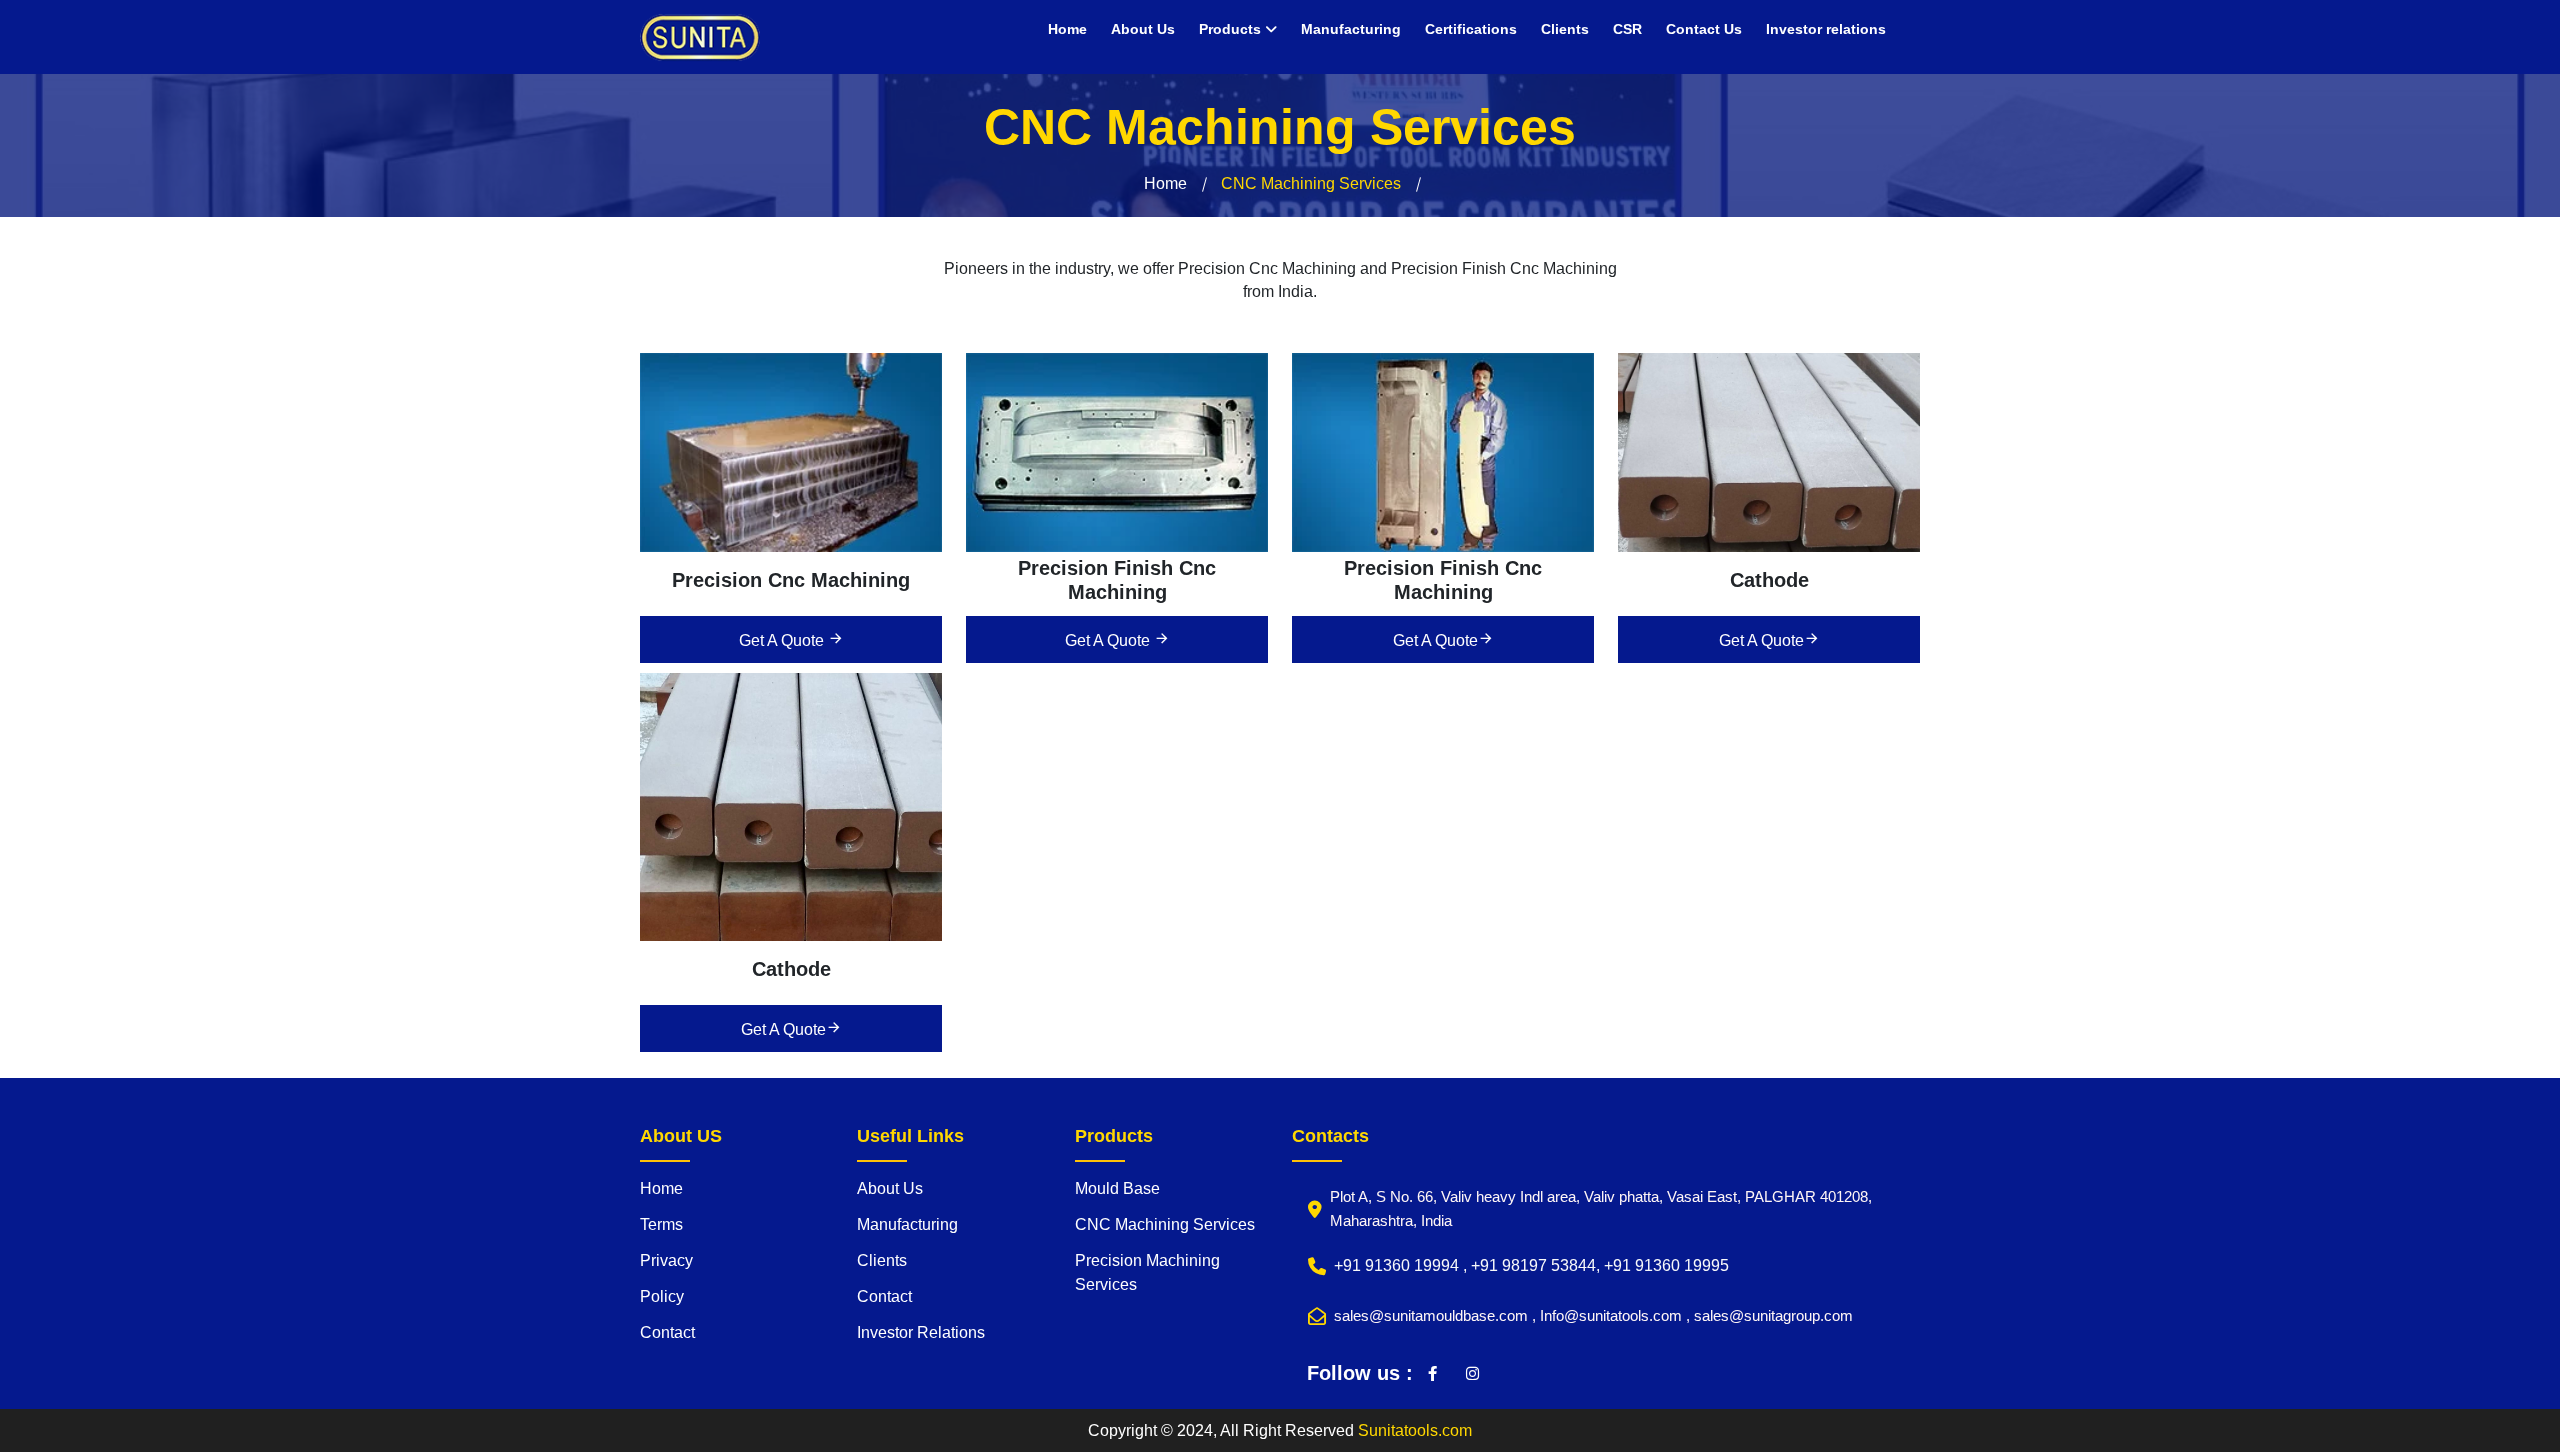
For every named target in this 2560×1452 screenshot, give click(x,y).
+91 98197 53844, (1537, 1265)
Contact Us (1704, 29)
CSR (1627, 29)
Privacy (666, 1260)
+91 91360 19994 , (1402, 1265)
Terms (661, 1224)
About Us (1143, 29)
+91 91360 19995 (1666, 1265)
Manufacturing (1351, 29)
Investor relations (1826, 29)
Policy (662, 1296)
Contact (667, 1332)
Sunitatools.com (1415, 1430)
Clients (1565, 29)
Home (1067, 29)
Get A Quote (783, 640)
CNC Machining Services (1165, 1224)
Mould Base (1117, 1188)
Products (1232, 29)
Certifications (1471, 29)
